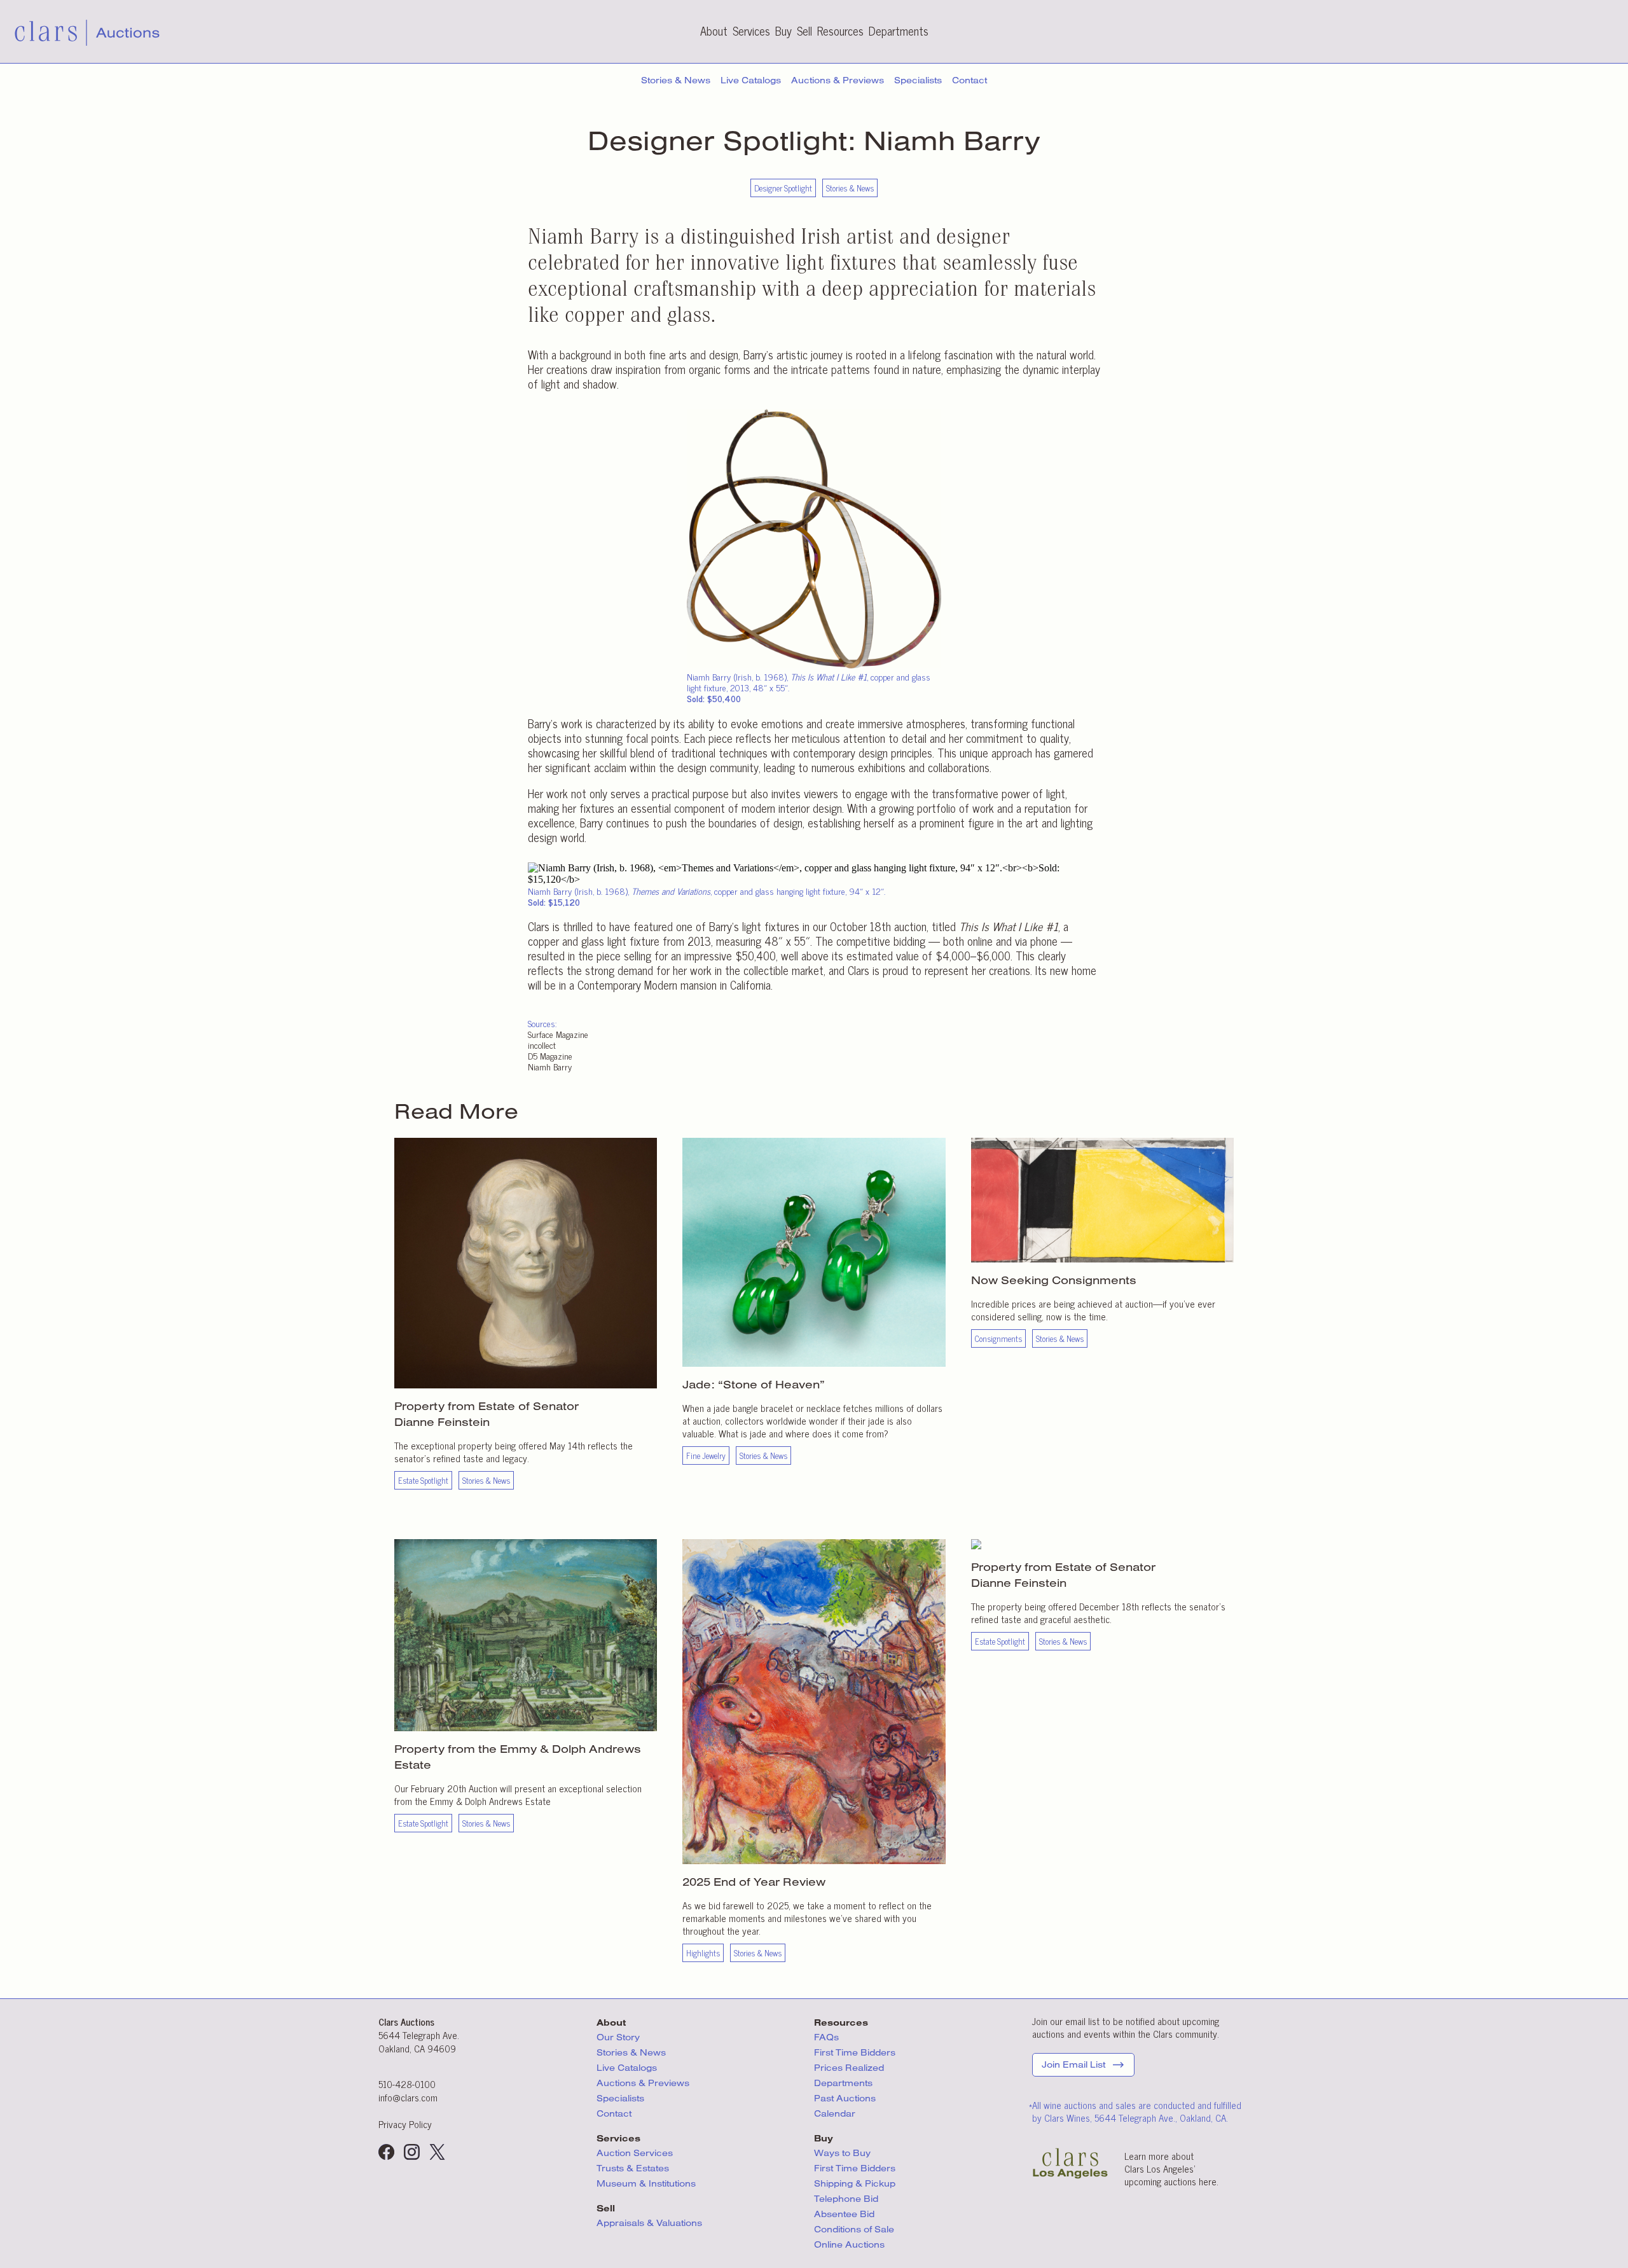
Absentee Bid (844, 2214)
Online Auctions (849, 2244)
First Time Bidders (855, 2052)
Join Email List (1073, 2064)
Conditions (854, 2229)
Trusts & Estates (633, 2168)
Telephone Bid (846, 2199)
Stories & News (676, 80)
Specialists (918, 80)
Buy (783, 31)
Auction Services (636, 2153)
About (714, 31)
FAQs (826, 2037)
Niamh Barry (550, 1066)
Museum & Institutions (646, 2183)
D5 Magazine (550, 1055)
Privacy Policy (405, 2124)
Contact (969, 80)
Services (751, 31)
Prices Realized (849, 2068)
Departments (899, 31)
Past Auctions (845, 2098)
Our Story (618, 2037)
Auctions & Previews (838, 80)
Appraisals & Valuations (649, 2223)
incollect (542, 1045)
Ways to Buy (842, 2153)
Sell (804, 31)
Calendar (835, 2113)
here (1208, 2181)
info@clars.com (408, 2097)
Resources (840, 31)
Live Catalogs (751, 80)
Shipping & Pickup (855, 2183)
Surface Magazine (558, 1034)
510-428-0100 (407, 2084)
